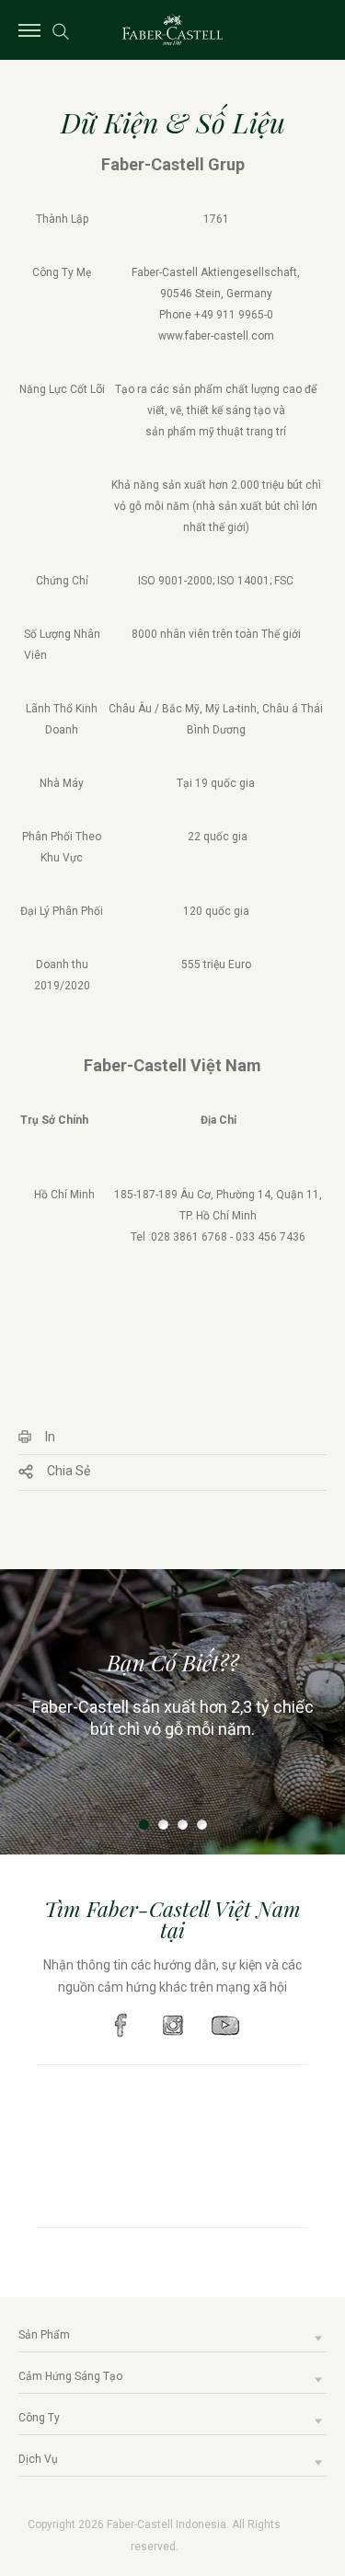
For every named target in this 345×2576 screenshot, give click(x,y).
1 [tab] (144, 1825)
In (50, 1437)
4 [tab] (202, 1825)
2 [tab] (163, 1825)
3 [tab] (183, 1825)
